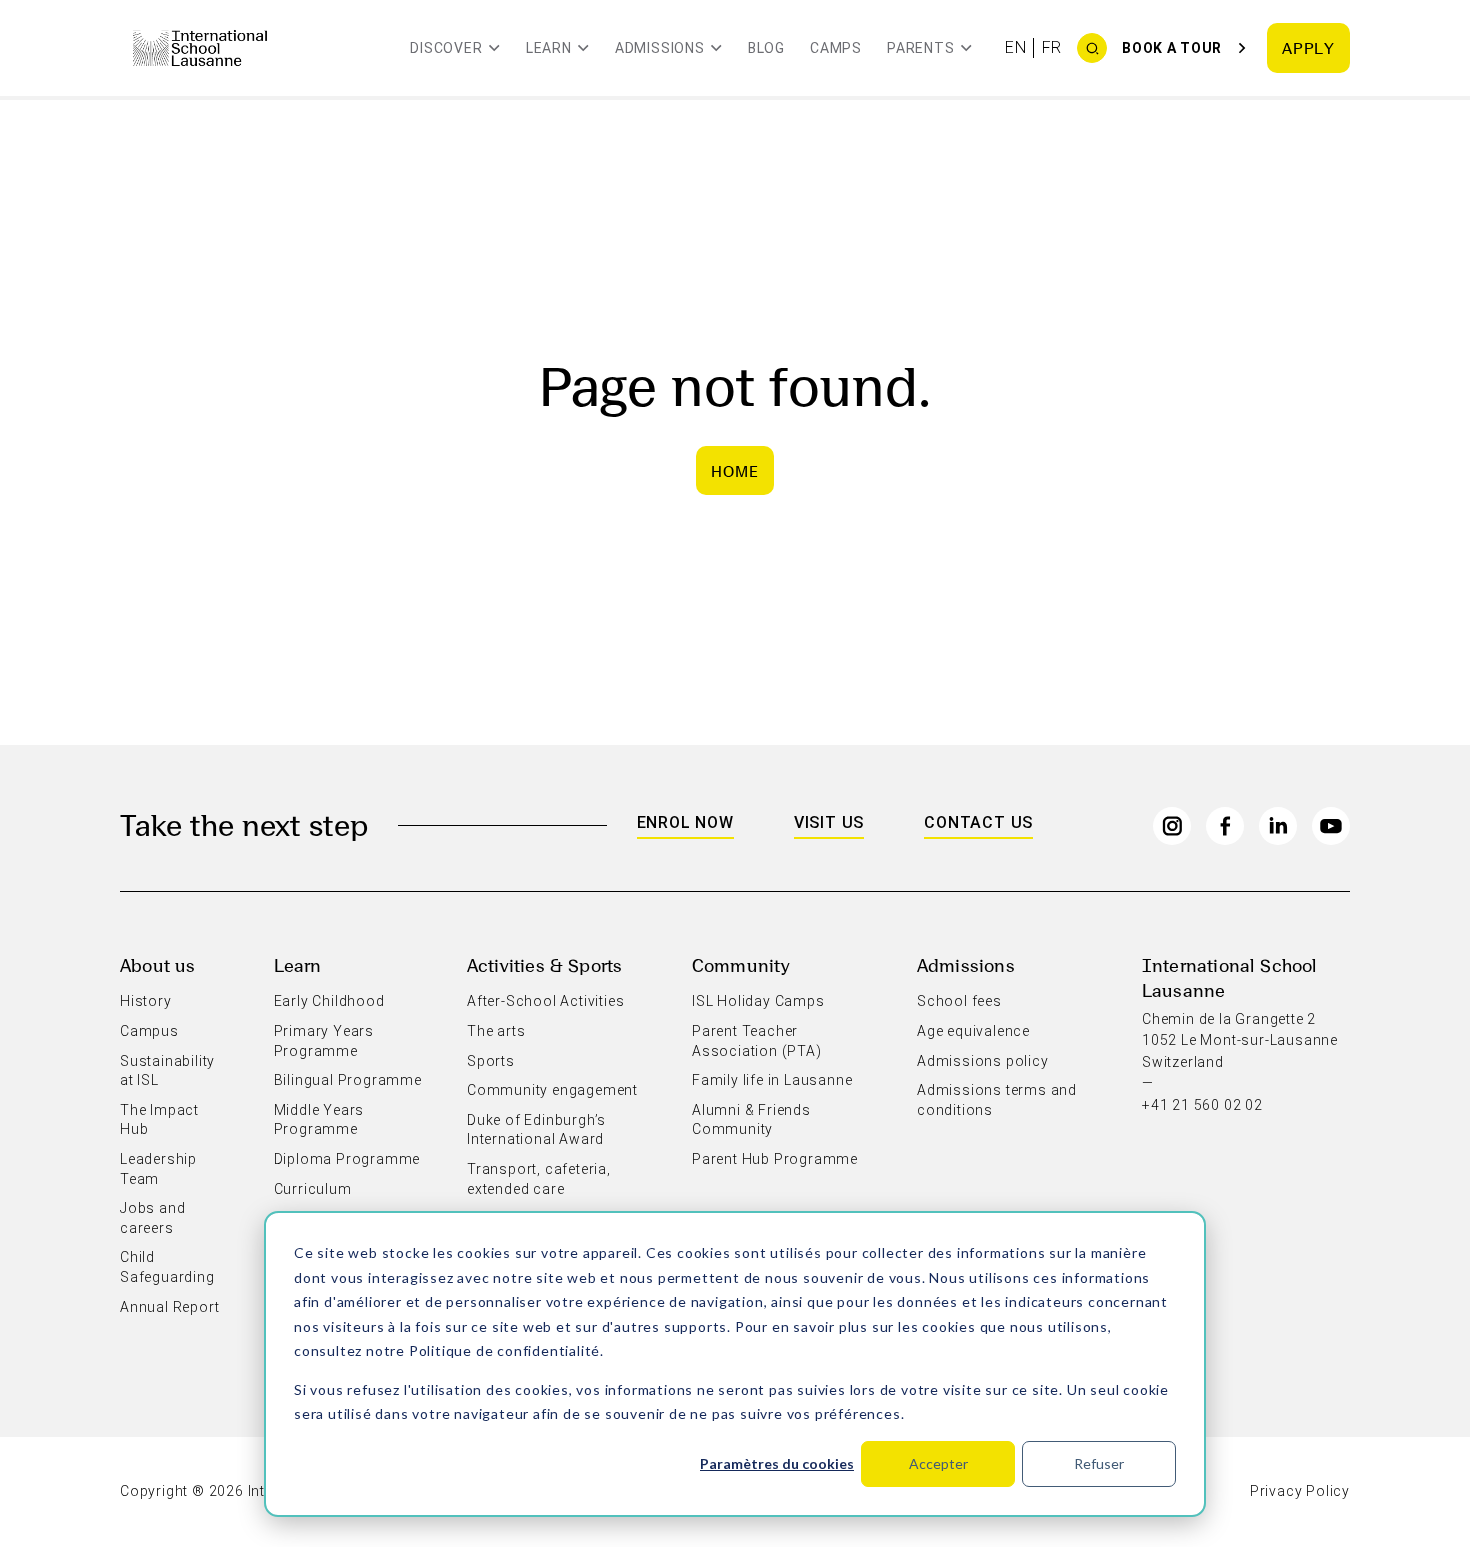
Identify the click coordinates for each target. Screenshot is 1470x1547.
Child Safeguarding (167, 1267)
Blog (766, 48)
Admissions (966, 964)
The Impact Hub (159, 1120)
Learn (298, 964)
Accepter (938, 1463)
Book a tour (1172, 48)
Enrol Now (685, 822)
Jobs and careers (152, 1218)
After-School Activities (545, 1001)
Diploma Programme (347, 1159)
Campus (149, 1031)
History (146, 1001)
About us (157, 964)
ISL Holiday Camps (758, 1001)
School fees (959, 1001)
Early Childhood (329, 1001)
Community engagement (552, 1090)
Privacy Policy (1300, 1491)
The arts (496, 1031)
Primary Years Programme (324, 1041)
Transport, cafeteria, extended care (539, 1179)
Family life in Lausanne (772, 1080)
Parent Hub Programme (775, 1159)
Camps (836, 48)
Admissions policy (983, 1061)
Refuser (1099, 1463)
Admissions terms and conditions (997, 1100)
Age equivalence (973, 1031)
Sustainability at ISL (167, 1071)
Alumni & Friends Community (751, 1120)
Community (741, 964)
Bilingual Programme (348, 1080)
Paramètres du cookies (777, 1463)
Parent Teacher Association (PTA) (757, 1041)
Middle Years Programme (319, 1120)
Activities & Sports (544, 964)
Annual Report (169, 1307)
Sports (491, 1061)
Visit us (829, 822)
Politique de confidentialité (504, 1350)
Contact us (978, 822)
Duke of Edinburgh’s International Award (536, 1130)
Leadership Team (158, 1169)
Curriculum (313, 1189)
